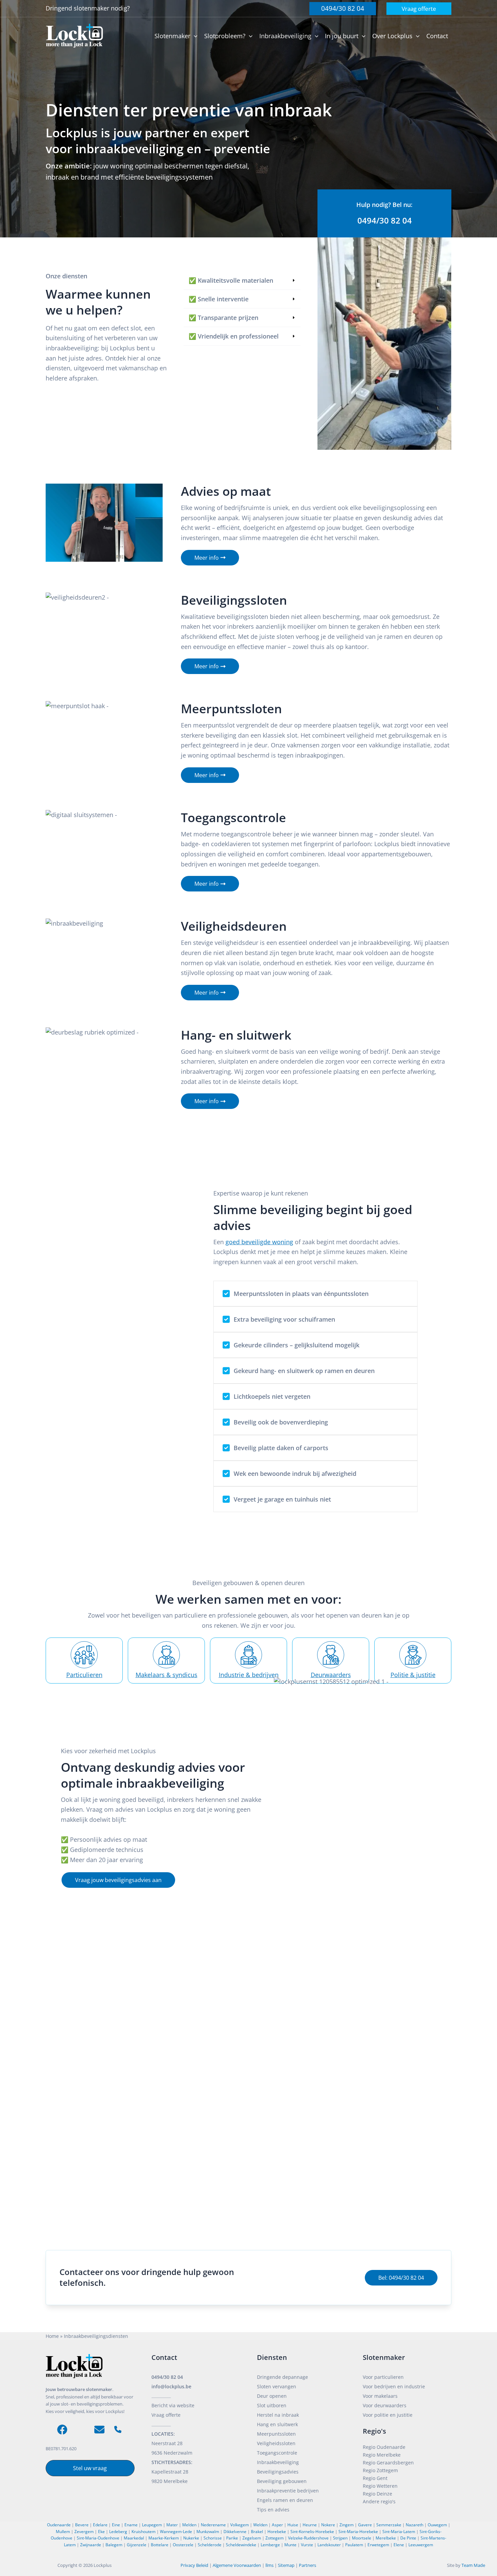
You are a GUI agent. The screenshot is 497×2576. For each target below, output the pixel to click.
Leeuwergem (421, 2545)
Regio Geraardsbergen (388, 2463)
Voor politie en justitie (388, 2415)
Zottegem (275, 2538)
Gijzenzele (137, 2545)
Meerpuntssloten (276, 2434)
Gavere (365, 2525)
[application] (194, 36)
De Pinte (408, 2538)
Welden (260, 2525)
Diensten (272, 2357)
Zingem (347, 2525)
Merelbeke (386, 2538)
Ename (131, 2525)
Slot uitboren (272, 2405)
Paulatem (354, 2545)
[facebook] (62, 2430)
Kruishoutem (144, 2532)
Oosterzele (183, 2545)
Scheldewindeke (241, 2545)
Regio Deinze (377, 2494)
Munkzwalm (208, 2532)
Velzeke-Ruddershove (308, 2538)
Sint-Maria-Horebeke (358, 2532)
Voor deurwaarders (385, 2405)
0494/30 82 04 (167, 2377)
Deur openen (272, 2396)
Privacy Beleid (194, 2565)
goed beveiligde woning (259, 1242)
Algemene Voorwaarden (237, 2565)
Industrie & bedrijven (249, 1675)
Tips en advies (273, 2510)
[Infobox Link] (384, 214)
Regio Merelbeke (382, 2455)
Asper (277, 2525)
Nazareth (415, 2525)
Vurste (307, 2545)
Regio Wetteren (380, 2486)
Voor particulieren (383, 2377)
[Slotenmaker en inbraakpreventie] (74, 35)
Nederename (213, 2525)
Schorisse (213, 2538)
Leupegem (152, 2525)
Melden (189, 2525)
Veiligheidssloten (276, 2443)
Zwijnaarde (91, 2545)
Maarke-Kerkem (164, 2538)
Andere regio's (379, 2501)
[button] (343, 9)
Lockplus (103, 2565)
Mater (172, 2525)
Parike (232, 2538)
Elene (399, 2545)
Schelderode (210, 2545)
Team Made (473, 2565)
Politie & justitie (413, 1675)
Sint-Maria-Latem (399, 2532)
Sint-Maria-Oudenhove (98, 2538)
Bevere (82, 2525)
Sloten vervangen (277, 2386)
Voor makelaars (380, 2396)
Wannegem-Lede (176, 2532)
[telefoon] (118, 2429)
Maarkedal (134, 2538)
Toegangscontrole (277, 2453)
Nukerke (191, 2538)
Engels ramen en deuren (285, 2500)
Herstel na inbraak (278, 2415)
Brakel (257, 2532)
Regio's (374, 2431)
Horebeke (277, 2532)
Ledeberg (118, 2532)
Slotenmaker (384, 2357)
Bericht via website (173, 2405)
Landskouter (329, 2545)
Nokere (328, 2525)
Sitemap (286, 2565)
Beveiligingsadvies (278, 2472)
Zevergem (84, 2532)
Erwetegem (378, 2545)
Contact (164, 2357)
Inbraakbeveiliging (278, 2462)
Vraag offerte (166, 2415)
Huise (293, 2525)
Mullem (63, 2532)
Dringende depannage (282, 2377)
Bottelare (160, 2545)
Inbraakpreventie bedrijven (288, 2491)
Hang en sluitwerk (277, 2424)
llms (269, 2565)
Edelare (100, 2525)
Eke (101, 2532)
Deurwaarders (331, 1675)
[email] (99, 2430)
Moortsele (362, 2538)
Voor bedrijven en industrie (394, 2386)
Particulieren (84, 1675)
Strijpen (340, 2538)
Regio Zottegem (380, 2470)
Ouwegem (437, 2525)
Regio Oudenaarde (384, 2447)
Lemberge (270, 2545)
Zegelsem (252, 2538)
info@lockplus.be (171, 2386)
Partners (307, 2565)
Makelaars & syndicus (167, 1675)
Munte (290, 2545)
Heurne (310, 2525)
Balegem (114, 2545)
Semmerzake (389, 2525)
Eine (116, 2525)
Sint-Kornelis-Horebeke (312, 2532)
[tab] (242, 281)
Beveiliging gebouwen (282, 2481)
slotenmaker (92, 8)
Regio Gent (375, 2478)
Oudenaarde (59, 2525)
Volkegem (240, 2525)
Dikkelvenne (235, 2532)
